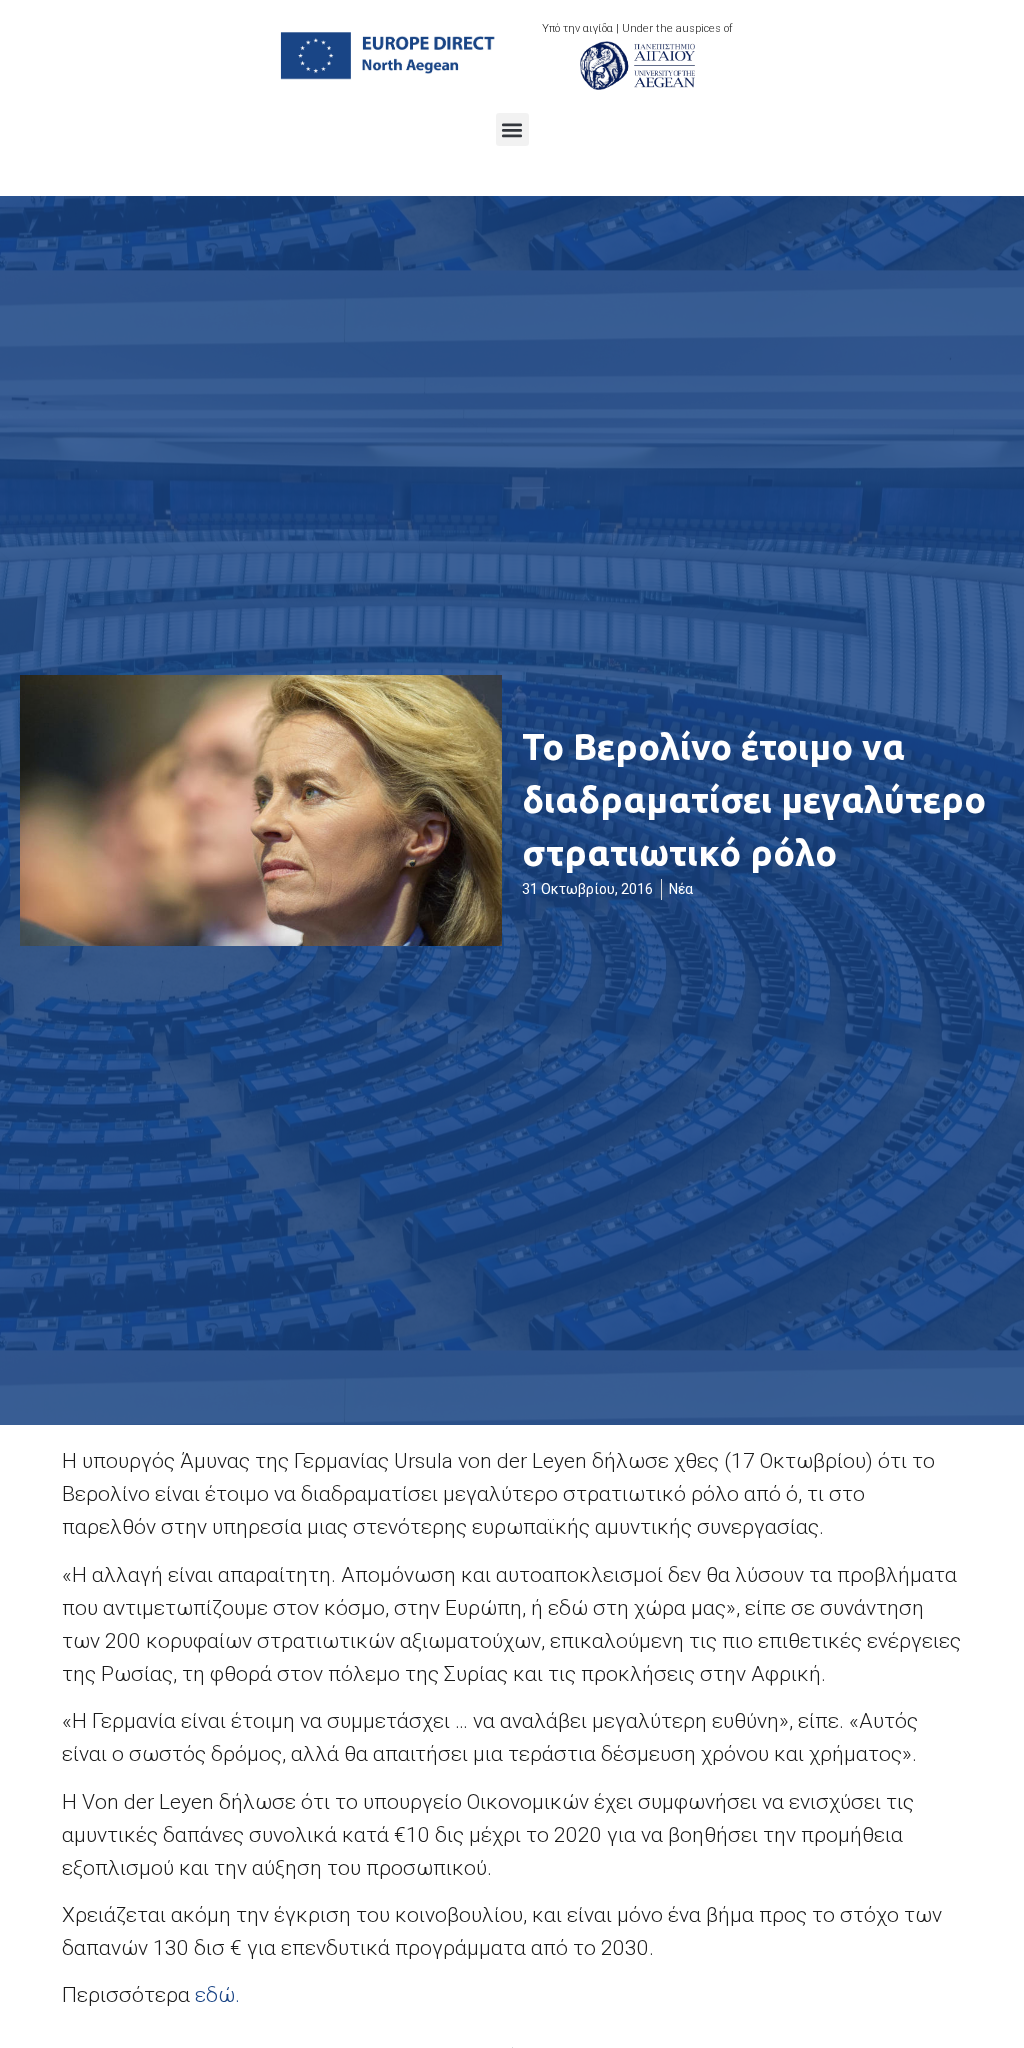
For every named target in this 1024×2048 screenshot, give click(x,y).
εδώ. (217, 1995)
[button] (512, 129)
